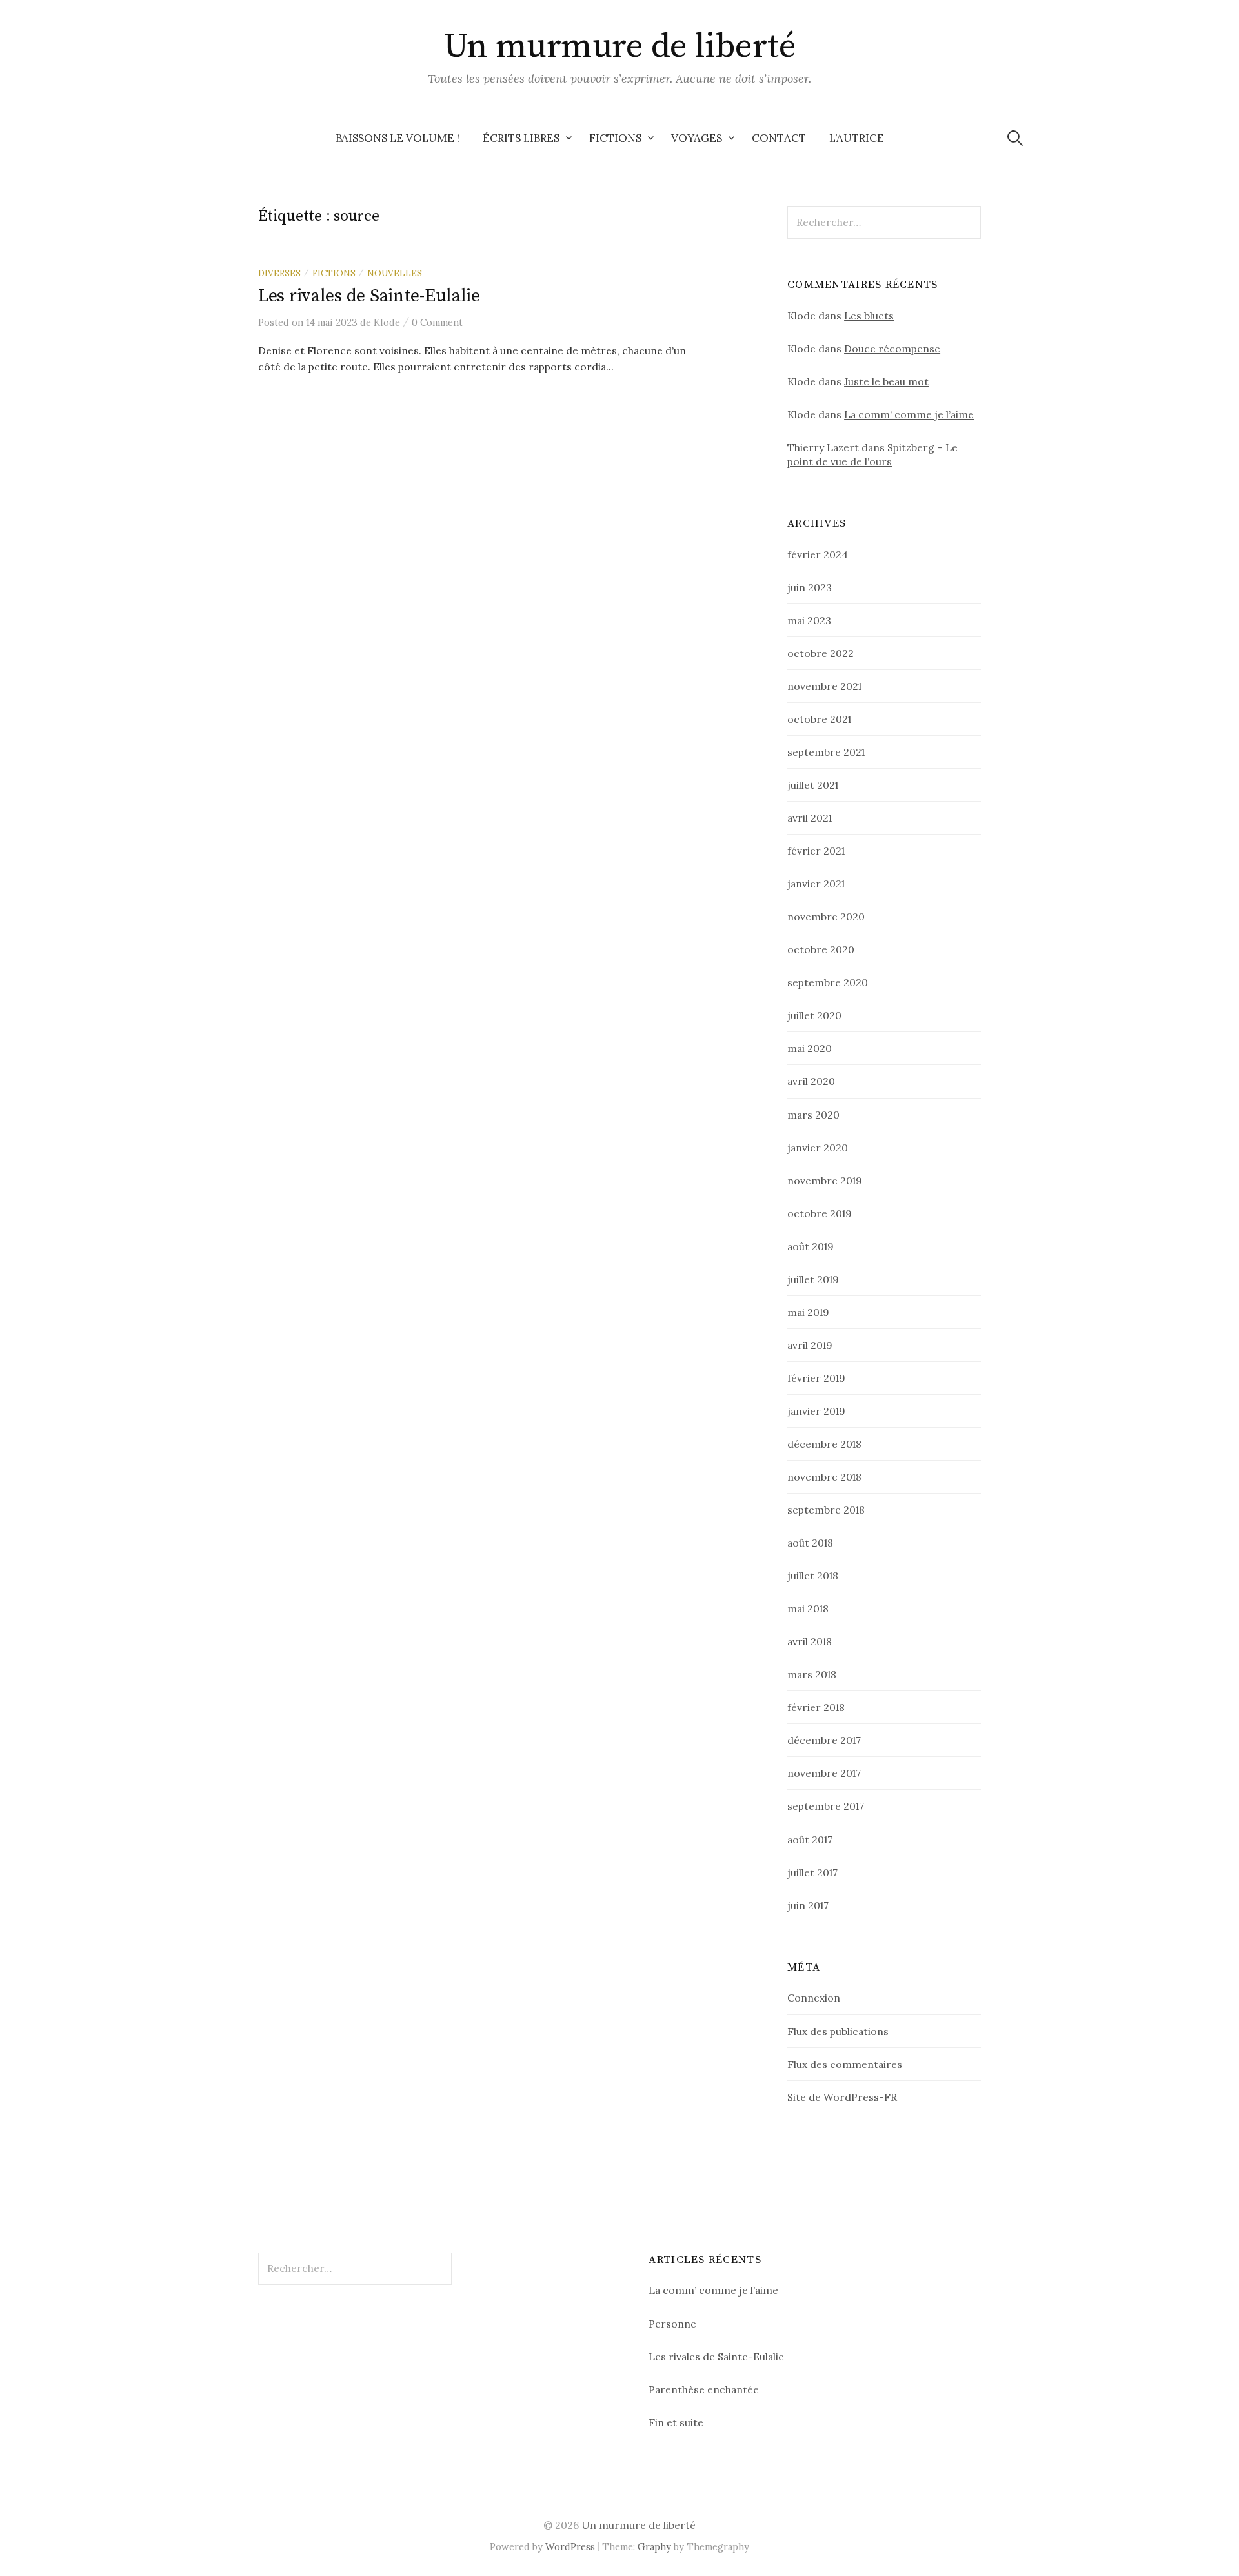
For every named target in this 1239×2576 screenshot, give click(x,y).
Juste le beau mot (886, 381)
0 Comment (437, 322)
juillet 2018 (813, 1576)
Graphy (654, 2547)
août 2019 (811, 1246)
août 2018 (810, 1543)
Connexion (814, 1998)
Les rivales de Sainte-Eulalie (369, 296)
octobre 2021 (819, 719)
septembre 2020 (828, 982)
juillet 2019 (813, 1279)
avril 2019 (810, 1345)
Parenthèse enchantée (704, 2389)
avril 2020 (811, 1081)
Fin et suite (676, 2422)
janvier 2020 (818, 1148)
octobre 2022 (821, 653)
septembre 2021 (826, 752)
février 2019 (816, 1378)
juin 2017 (808, 1905)
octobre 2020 (821, 949)
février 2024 (818, 554)
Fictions (615, 138)
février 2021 (816, 851)
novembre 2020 (826, 917)
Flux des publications (838, 2031)
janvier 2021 (816, 884)
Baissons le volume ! (398, 138)
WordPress (570, 2547)
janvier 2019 (816, 1411)
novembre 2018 (824, 1477)
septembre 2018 (826, 1510)
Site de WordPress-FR (842, 2097)
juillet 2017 (812, 1872)
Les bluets (869, 316)
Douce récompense (892, 349)
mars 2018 (812, 1674)
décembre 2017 (824, 1740)
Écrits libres (521, 138)
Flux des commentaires (845, 2064)
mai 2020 (810, 1048)
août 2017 (810, 1840)
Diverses (279, 273)
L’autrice (857, 138)
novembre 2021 (824, 686)
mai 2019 (808, 1312)
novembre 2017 (824, 1773)
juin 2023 (810, 587)
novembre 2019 (825, 1181)
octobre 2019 (820, 1213)
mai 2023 (809, 620)
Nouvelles (395, 273)
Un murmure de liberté (620, 46)
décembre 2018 (824, 1444)
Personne (672, 2324)
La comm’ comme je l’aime (909, 414)
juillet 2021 (813, 785)
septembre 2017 (826, 1806)
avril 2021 (810, 818)
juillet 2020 (814, 1015)
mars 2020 (813, 1115)
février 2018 (816, 1707)
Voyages (697, 138)
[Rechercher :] (1015, 138)
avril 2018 (810, 1641)
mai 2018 (808, 1608)
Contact (779, 138)
